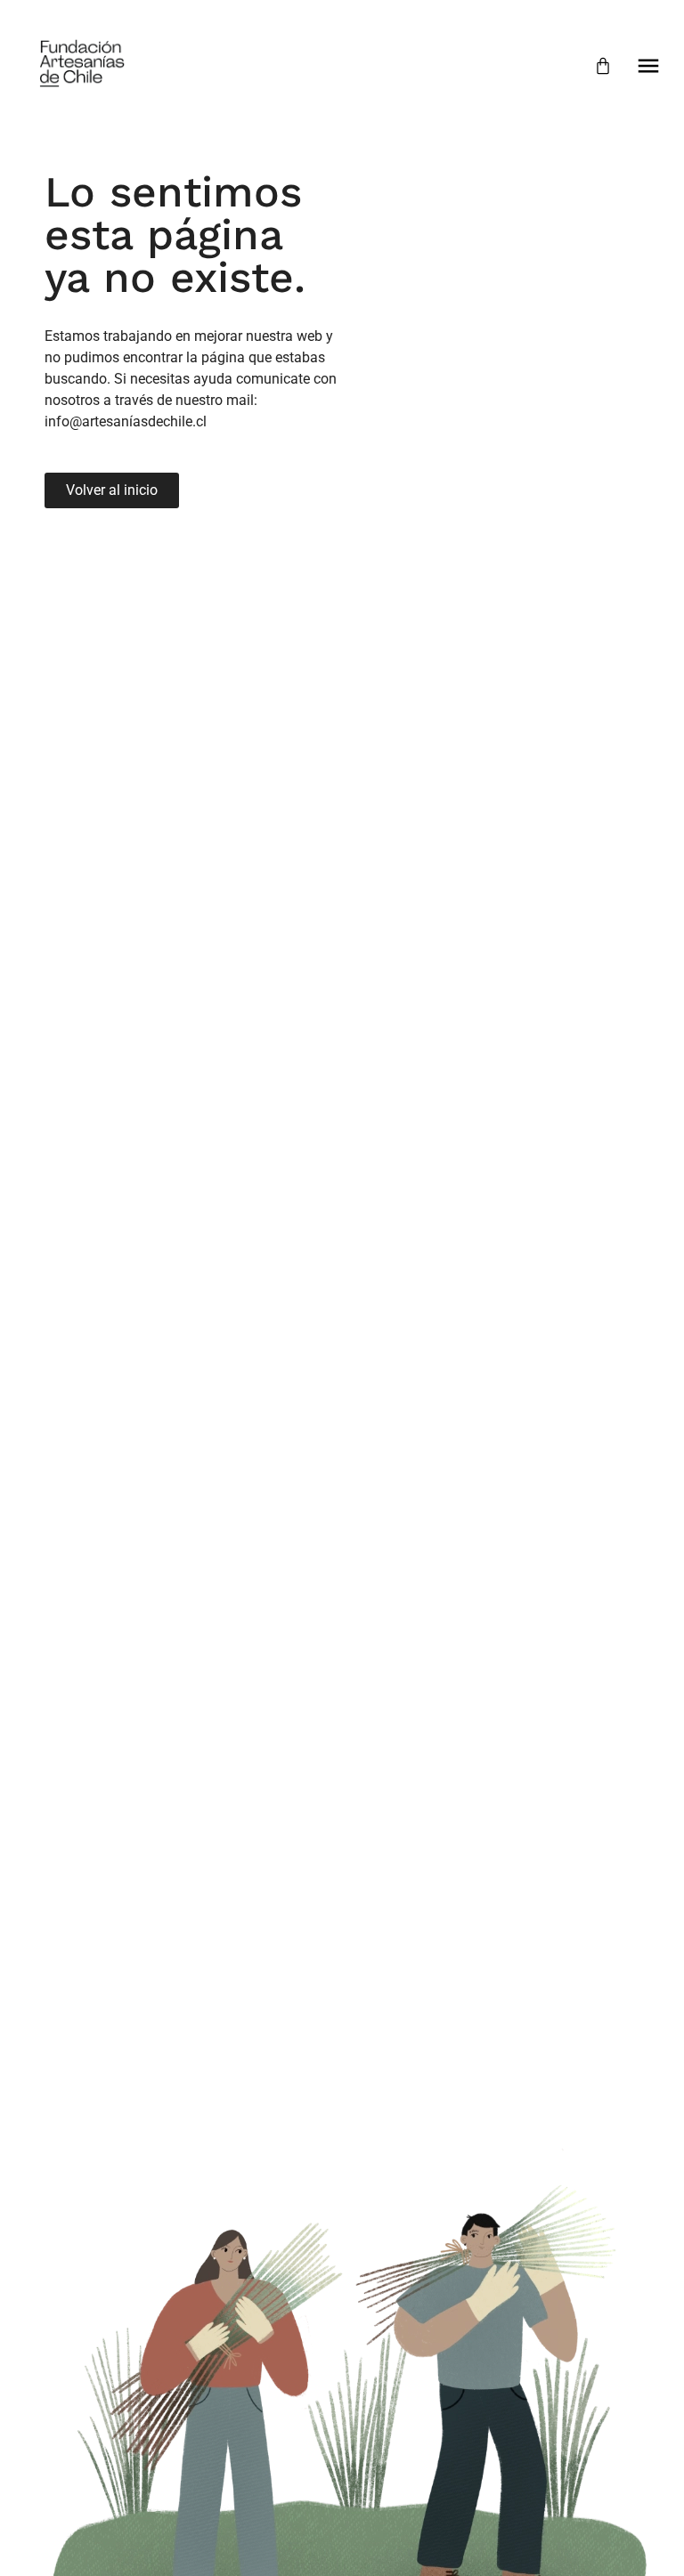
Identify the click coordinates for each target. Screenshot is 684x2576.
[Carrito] (603, 66)
